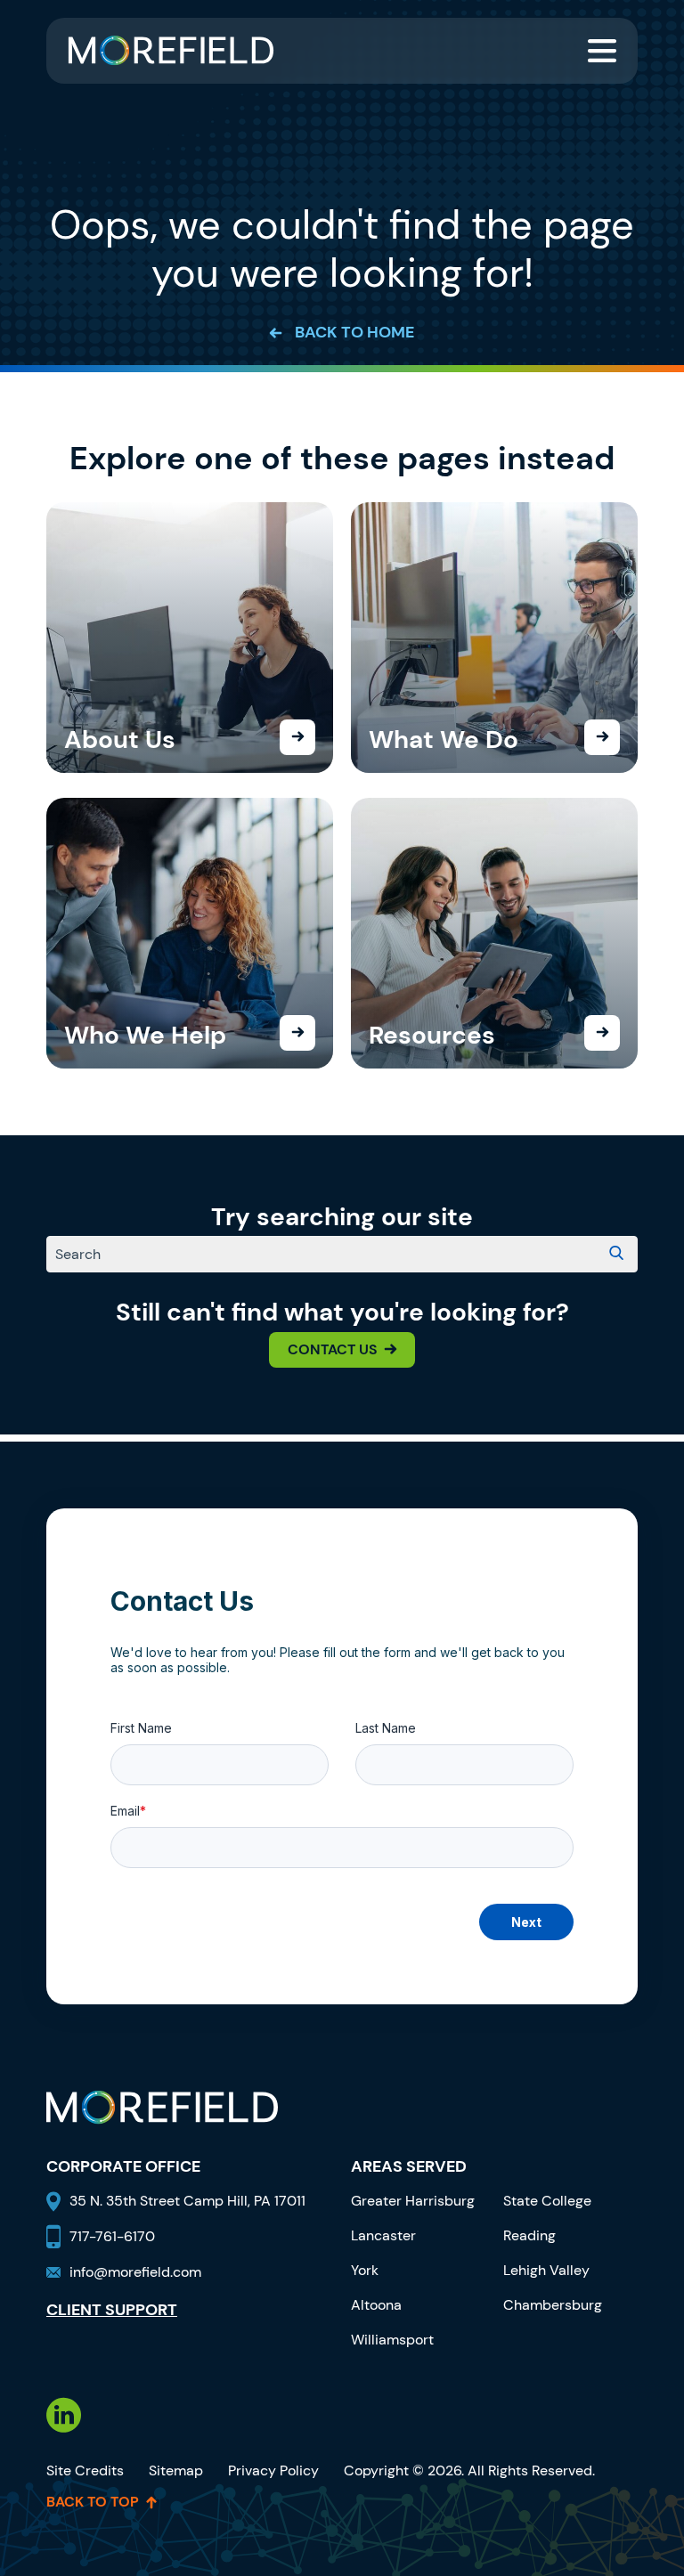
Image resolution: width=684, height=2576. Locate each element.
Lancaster (383, 2235)
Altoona (376, 2305)
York (365, 2270)
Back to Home (354, 333)
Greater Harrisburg (413, 2201)
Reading (529, 2235)
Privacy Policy (273, 2470)
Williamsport (392, 2340)
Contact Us (333, 1349)
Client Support (112, 2311)
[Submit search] (616, 1255)
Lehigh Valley (546, 2270)
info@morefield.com (135, 2272)
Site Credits (85, 2470)
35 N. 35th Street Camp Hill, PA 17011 (189, 2201)
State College (547, 2201)
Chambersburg (553, 2305)
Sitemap (176, 2470)
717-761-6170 (112, 2236)
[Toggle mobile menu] (602, 51)
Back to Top (93, 2502)
